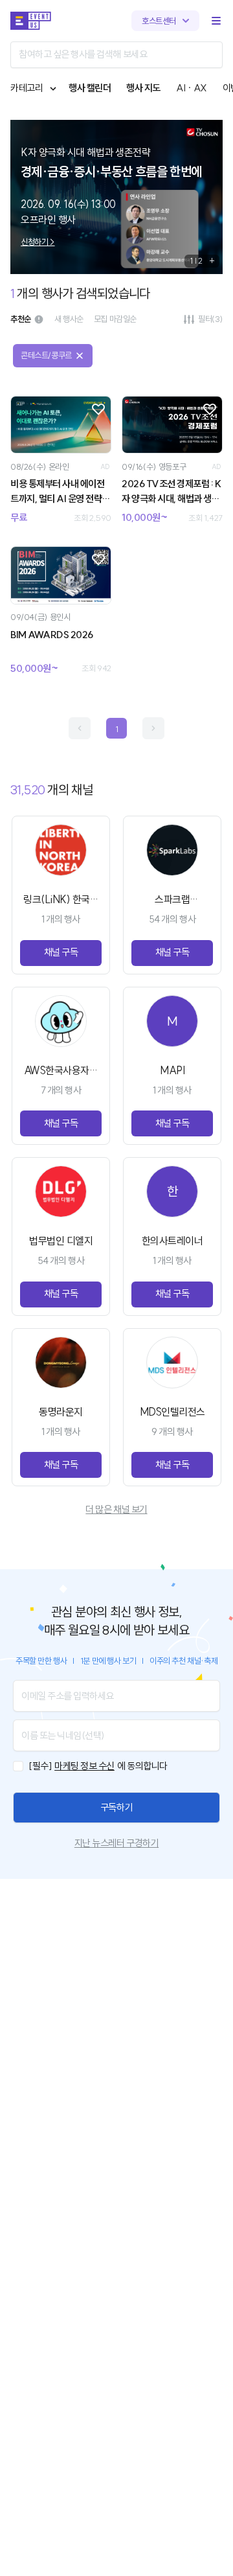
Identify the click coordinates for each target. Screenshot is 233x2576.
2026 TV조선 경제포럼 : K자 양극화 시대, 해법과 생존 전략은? (172, 492)
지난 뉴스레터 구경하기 (116, 1843)
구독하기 (116, 1807)
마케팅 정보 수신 (84, 1766)
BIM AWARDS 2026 (52, 635)
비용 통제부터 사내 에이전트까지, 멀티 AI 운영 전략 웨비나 (57, 492)
